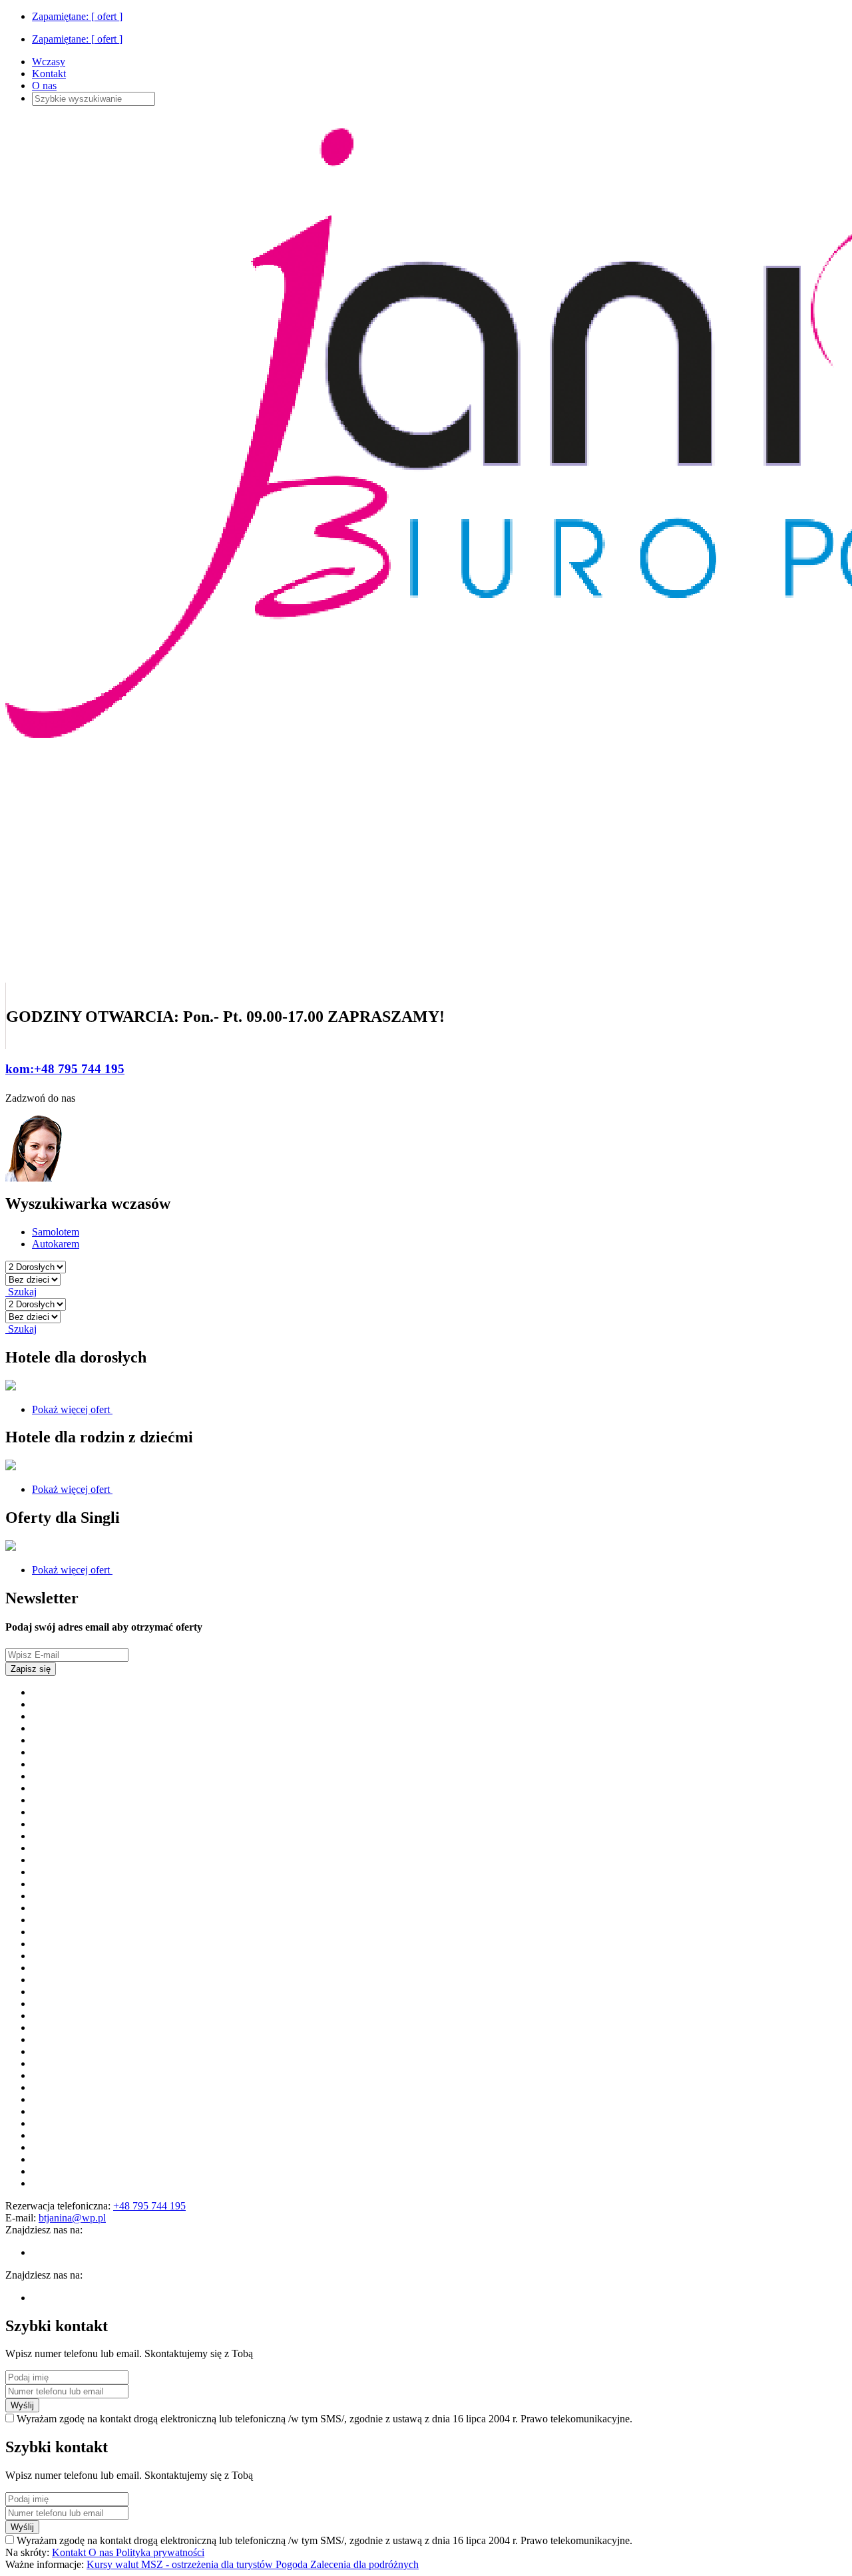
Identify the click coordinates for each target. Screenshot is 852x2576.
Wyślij (22, 2405)
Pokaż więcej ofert (72, 1409)
